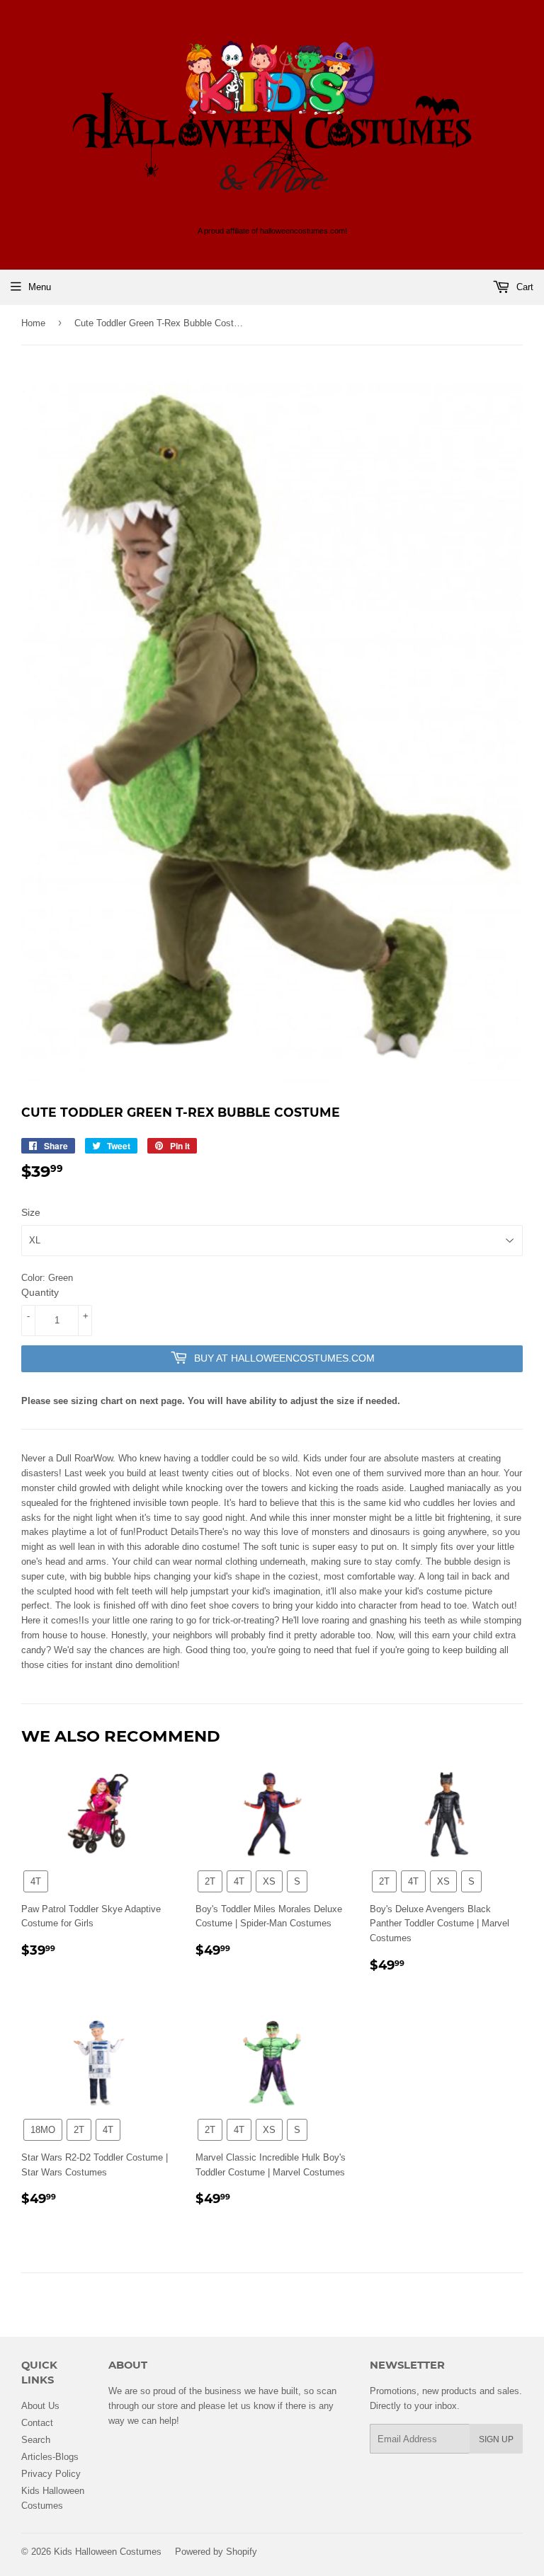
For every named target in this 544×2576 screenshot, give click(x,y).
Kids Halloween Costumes (108, 2551)
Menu (40, 287)
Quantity (40, 1292)
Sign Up (496, 2439)
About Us (40, 2405)
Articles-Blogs (50, 2456)
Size (31, 1212)
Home (33, 323)
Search (36, 2439)
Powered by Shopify (216, 2551)
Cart (523, 287)
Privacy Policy (51, 2473)
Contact (37, 2422)
